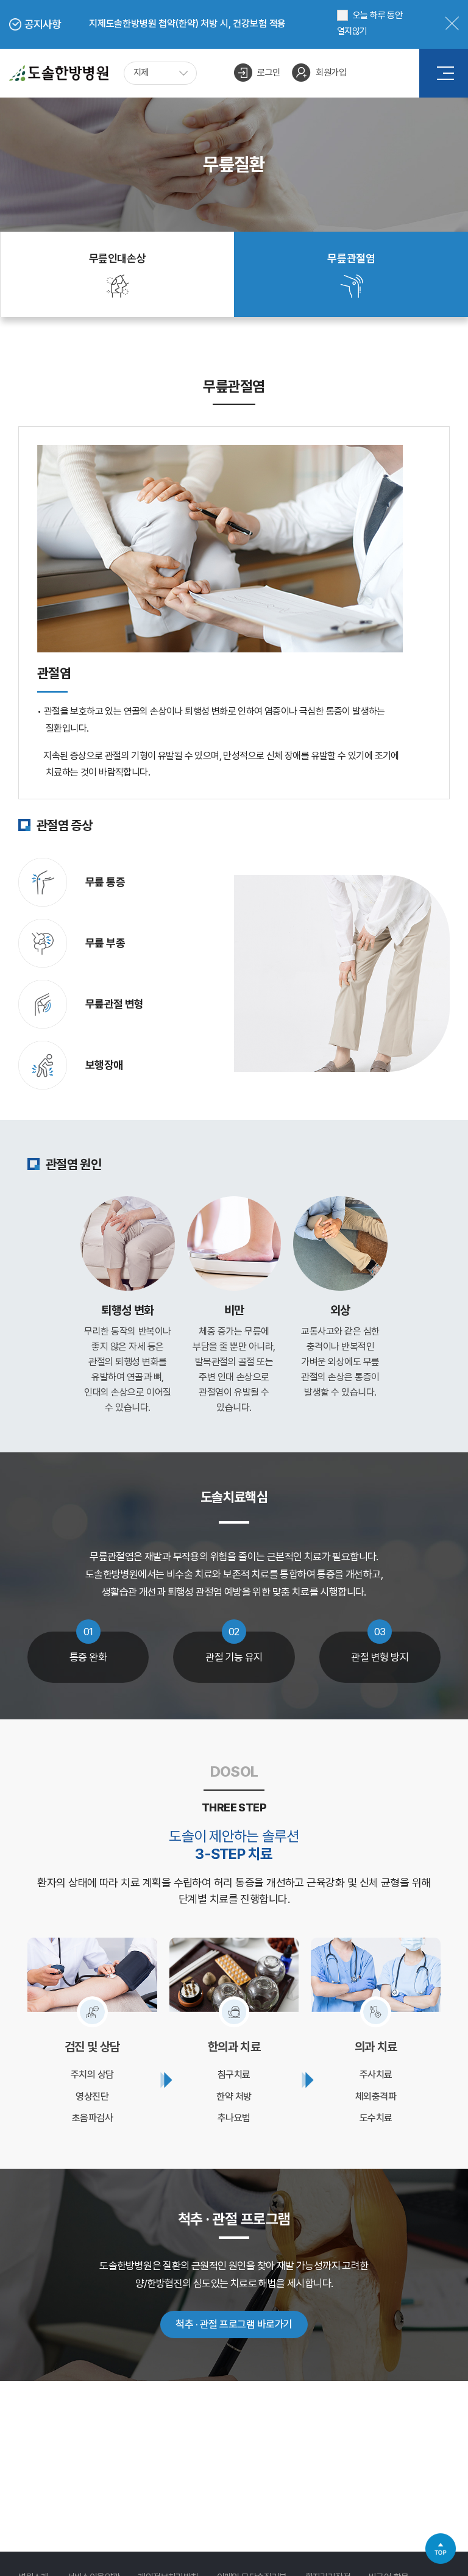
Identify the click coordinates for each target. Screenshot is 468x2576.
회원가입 (331, 73)
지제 (141, 73)
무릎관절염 (351, 258)
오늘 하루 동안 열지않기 (370, 23)
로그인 (268, 73)
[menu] (445, 73)
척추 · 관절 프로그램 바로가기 (234, 2324)
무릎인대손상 (118, 258)
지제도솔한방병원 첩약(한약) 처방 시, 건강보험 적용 (187, 23)
